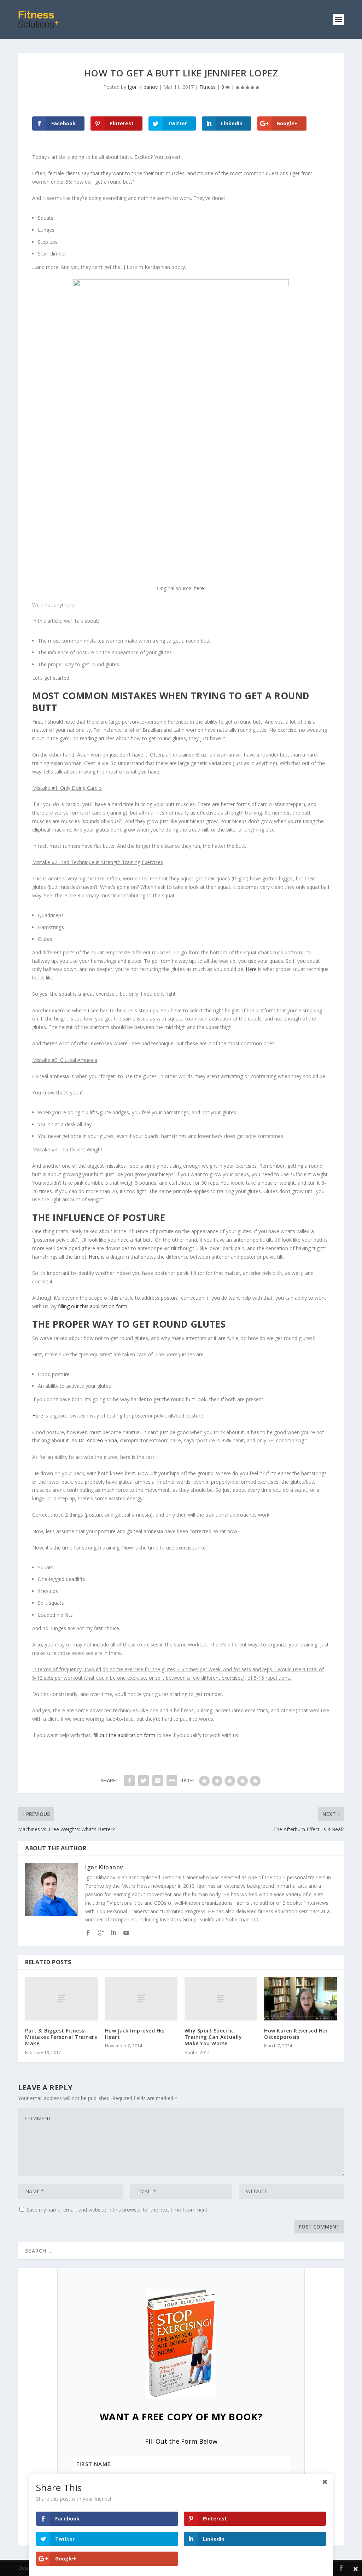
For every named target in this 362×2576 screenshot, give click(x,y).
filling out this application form (93, 1306)
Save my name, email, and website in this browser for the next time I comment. (118, 2210)
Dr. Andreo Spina (98, 1440)
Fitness (208, 87)
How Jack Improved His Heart (135, 2034)
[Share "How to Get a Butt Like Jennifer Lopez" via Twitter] (144, 1781)
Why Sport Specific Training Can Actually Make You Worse (213, 2037)
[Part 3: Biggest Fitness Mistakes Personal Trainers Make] (61, 1999)
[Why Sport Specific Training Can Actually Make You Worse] (221, 1999)
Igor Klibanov (143, 87)
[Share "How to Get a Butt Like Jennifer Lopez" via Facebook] (129, 1781)
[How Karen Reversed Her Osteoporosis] (300, 1999)
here (199, 588)
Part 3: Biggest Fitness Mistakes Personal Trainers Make (61, 2037)
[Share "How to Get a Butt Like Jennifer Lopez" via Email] (158, 1781)
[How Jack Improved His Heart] (141, 1999)
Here (251, 969)
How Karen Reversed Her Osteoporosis (296, 2034)
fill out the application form (124, 1735)
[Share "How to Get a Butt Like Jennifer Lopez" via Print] (172, 1781)
